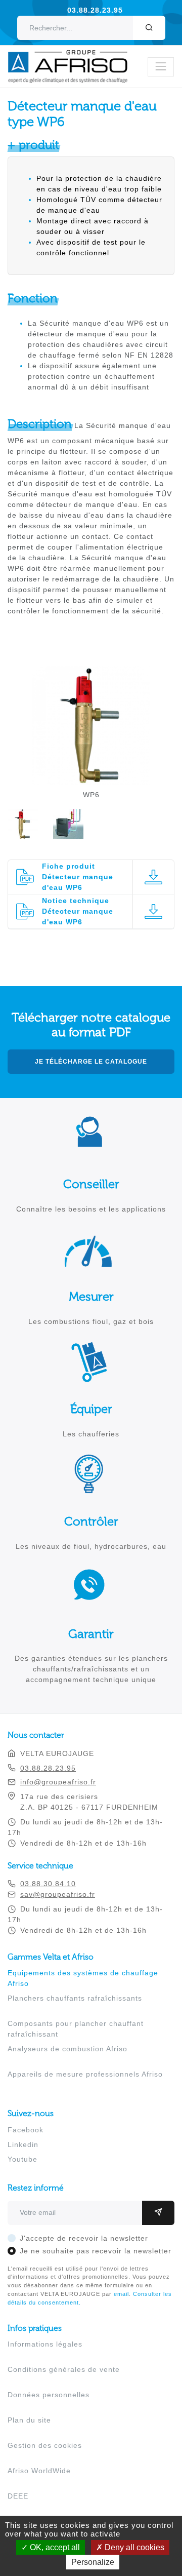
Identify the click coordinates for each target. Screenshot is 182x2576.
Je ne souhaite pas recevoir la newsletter (96, 2251)
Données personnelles (49, 2395)
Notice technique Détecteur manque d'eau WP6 (78, 911)
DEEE (18, 2496)
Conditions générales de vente (64, 2369)
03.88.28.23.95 (95, 10)
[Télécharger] (153, 877)
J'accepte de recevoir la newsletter (84, 2238)
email (121, 2294)
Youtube (22, 2159)
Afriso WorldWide (39, 2471)
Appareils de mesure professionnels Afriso (85, 2074)
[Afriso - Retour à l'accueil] (74, 55)
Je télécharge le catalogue (91, 1062)
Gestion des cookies (45, 2445)
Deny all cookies (133, 2547)
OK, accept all (54, 2547)
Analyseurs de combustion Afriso (67, 2049)
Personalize (93, 2562)
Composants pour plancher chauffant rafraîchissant (76, 2029)
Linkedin (23, 2144)
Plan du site (29, 2420)
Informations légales (45, 2344)
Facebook (26, 2130)
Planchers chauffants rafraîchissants (75, 1998)
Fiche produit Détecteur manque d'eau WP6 (78, 877)
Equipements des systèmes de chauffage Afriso (83, 1978)
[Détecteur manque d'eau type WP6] (91, 779)
